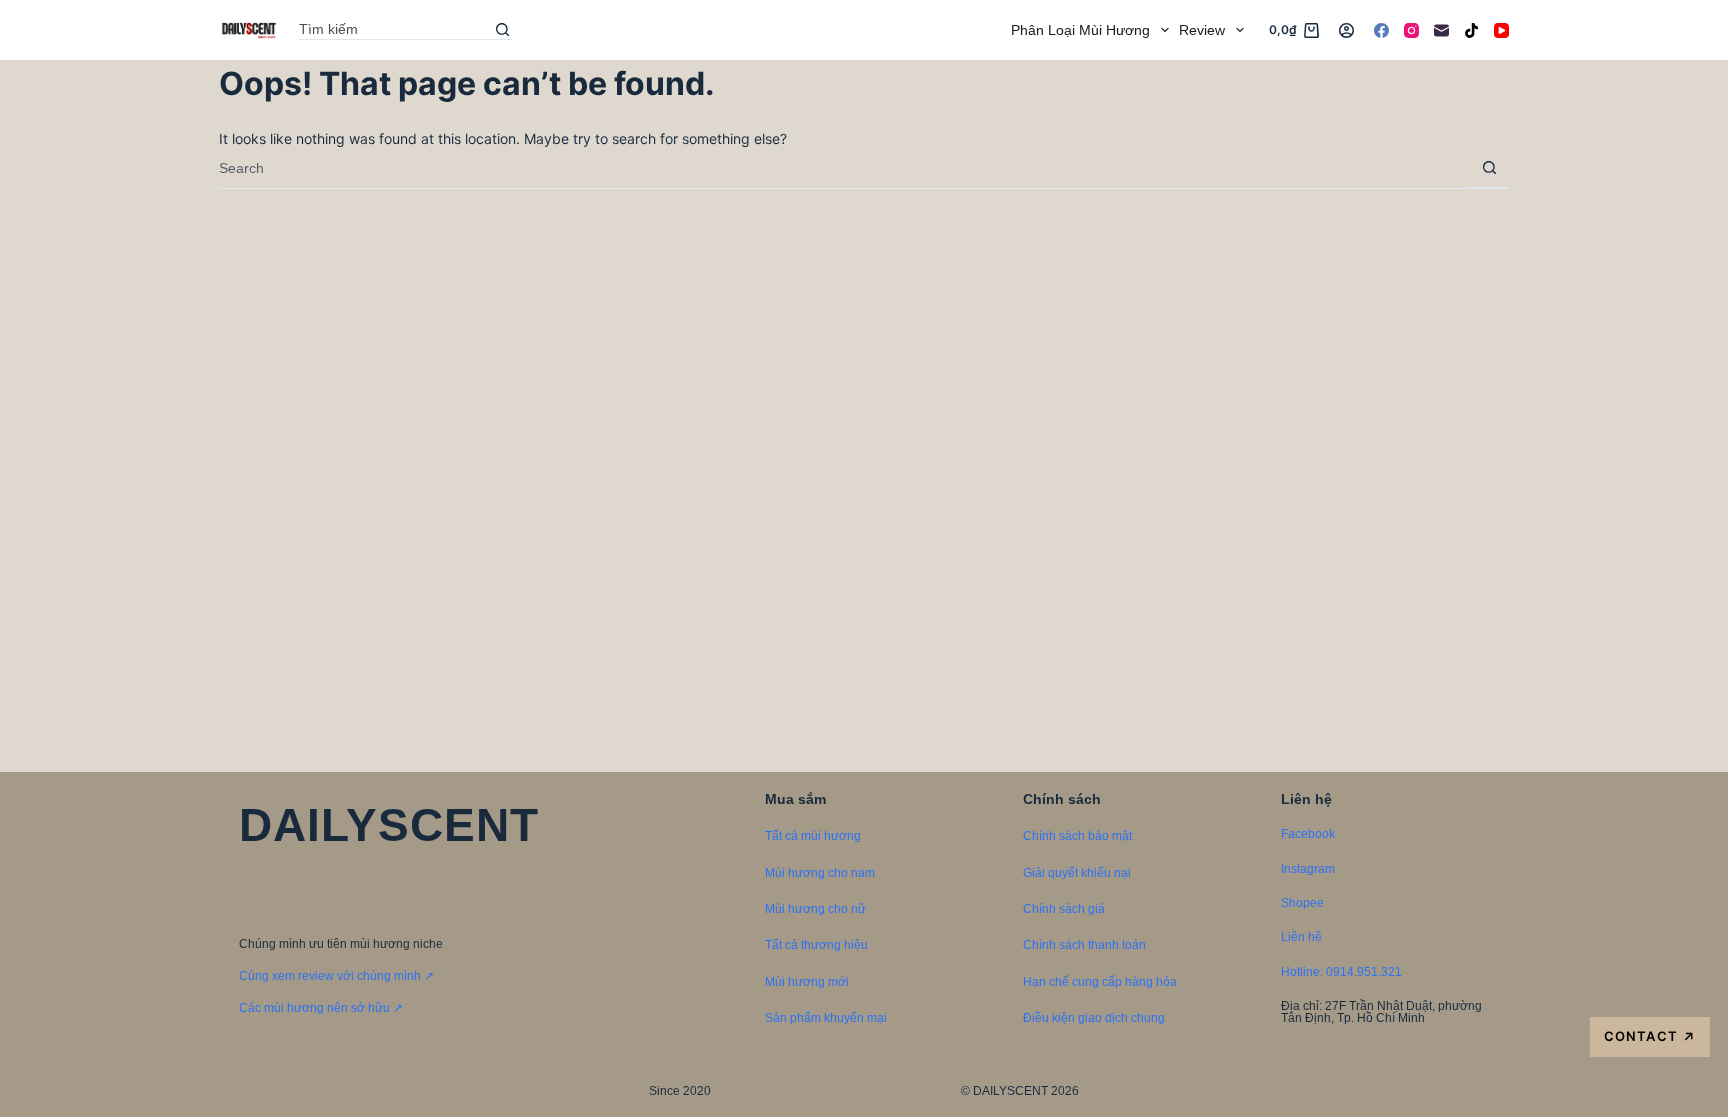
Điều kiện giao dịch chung (1094, 1018)
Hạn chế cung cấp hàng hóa (1100, 982)
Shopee (1302, 903)
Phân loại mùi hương (1080, 30)
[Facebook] (1381, 30)
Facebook (1308, 834)
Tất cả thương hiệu (816, 945)
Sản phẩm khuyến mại (826, 1018)
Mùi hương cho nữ (815, 909)
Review (1202, 30)
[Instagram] (1411, 30)
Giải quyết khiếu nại (1077, 873)
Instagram (1308, 869)
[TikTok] (1471, 30)
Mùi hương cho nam (820, 873)
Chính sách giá (1064, 909)
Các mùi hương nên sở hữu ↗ (321, 1008)
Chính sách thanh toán (1084, 945)
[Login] (1346, 30)
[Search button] (503, 30)
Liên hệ (1301, 937)
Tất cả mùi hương (813, 836)
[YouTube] (1501, 30)
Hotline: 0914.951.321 (1341, 972)
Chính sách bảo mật (1077, 836)
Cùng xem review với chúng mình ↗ (336, 976)
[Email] (1441, 30)
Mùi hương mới (807, 982)
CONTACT (1649, 1036)
